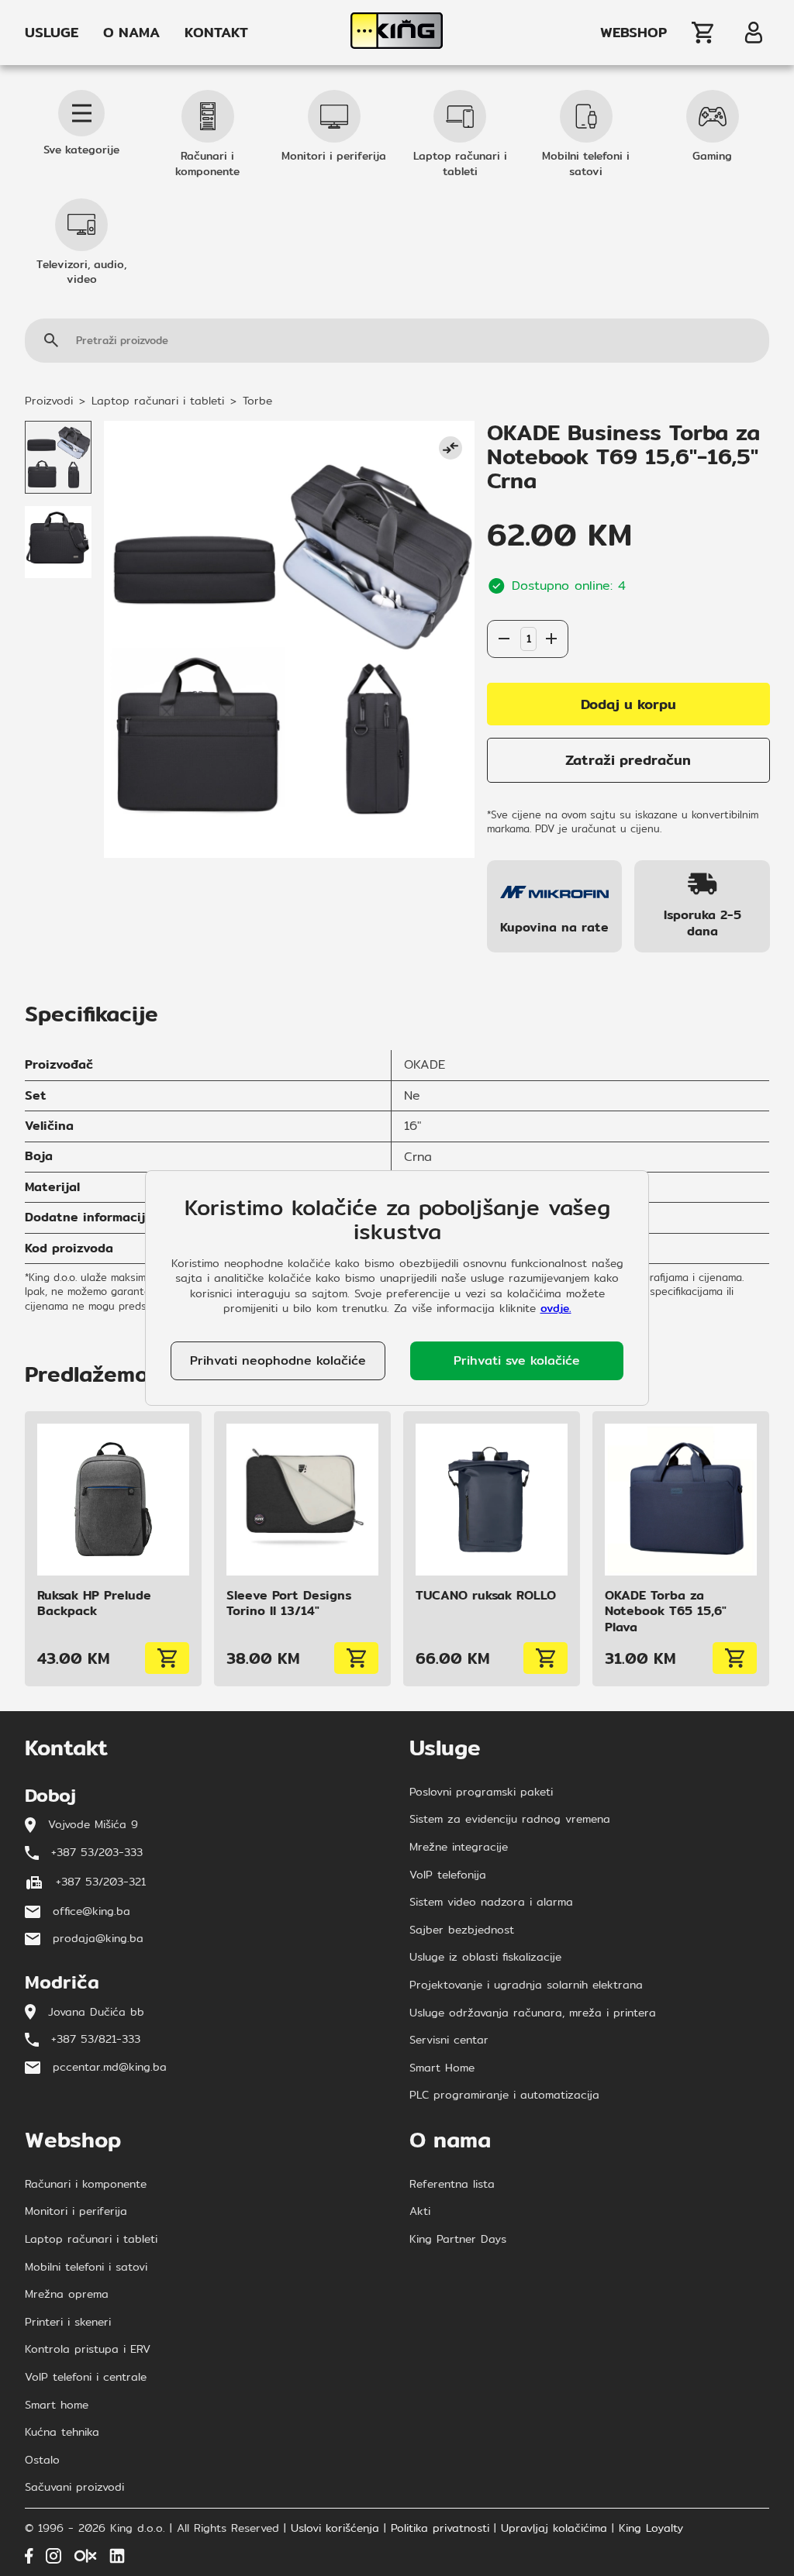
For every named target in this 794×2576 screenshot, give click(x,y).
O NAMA (131, 33)
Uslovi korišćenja (335, 2529)
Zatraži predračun (628, 760)
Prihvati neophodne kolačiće (278, 1360)
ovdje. (556, 1308)
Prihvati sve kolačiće (517, 1360)
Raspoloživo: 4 (528, 604)
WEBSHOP (633, 33)
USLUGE (52, 33)
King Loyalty (651, 2529)
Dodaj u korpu (628, 704)
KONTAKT (216, 33)
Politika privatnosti (440, 2529)
